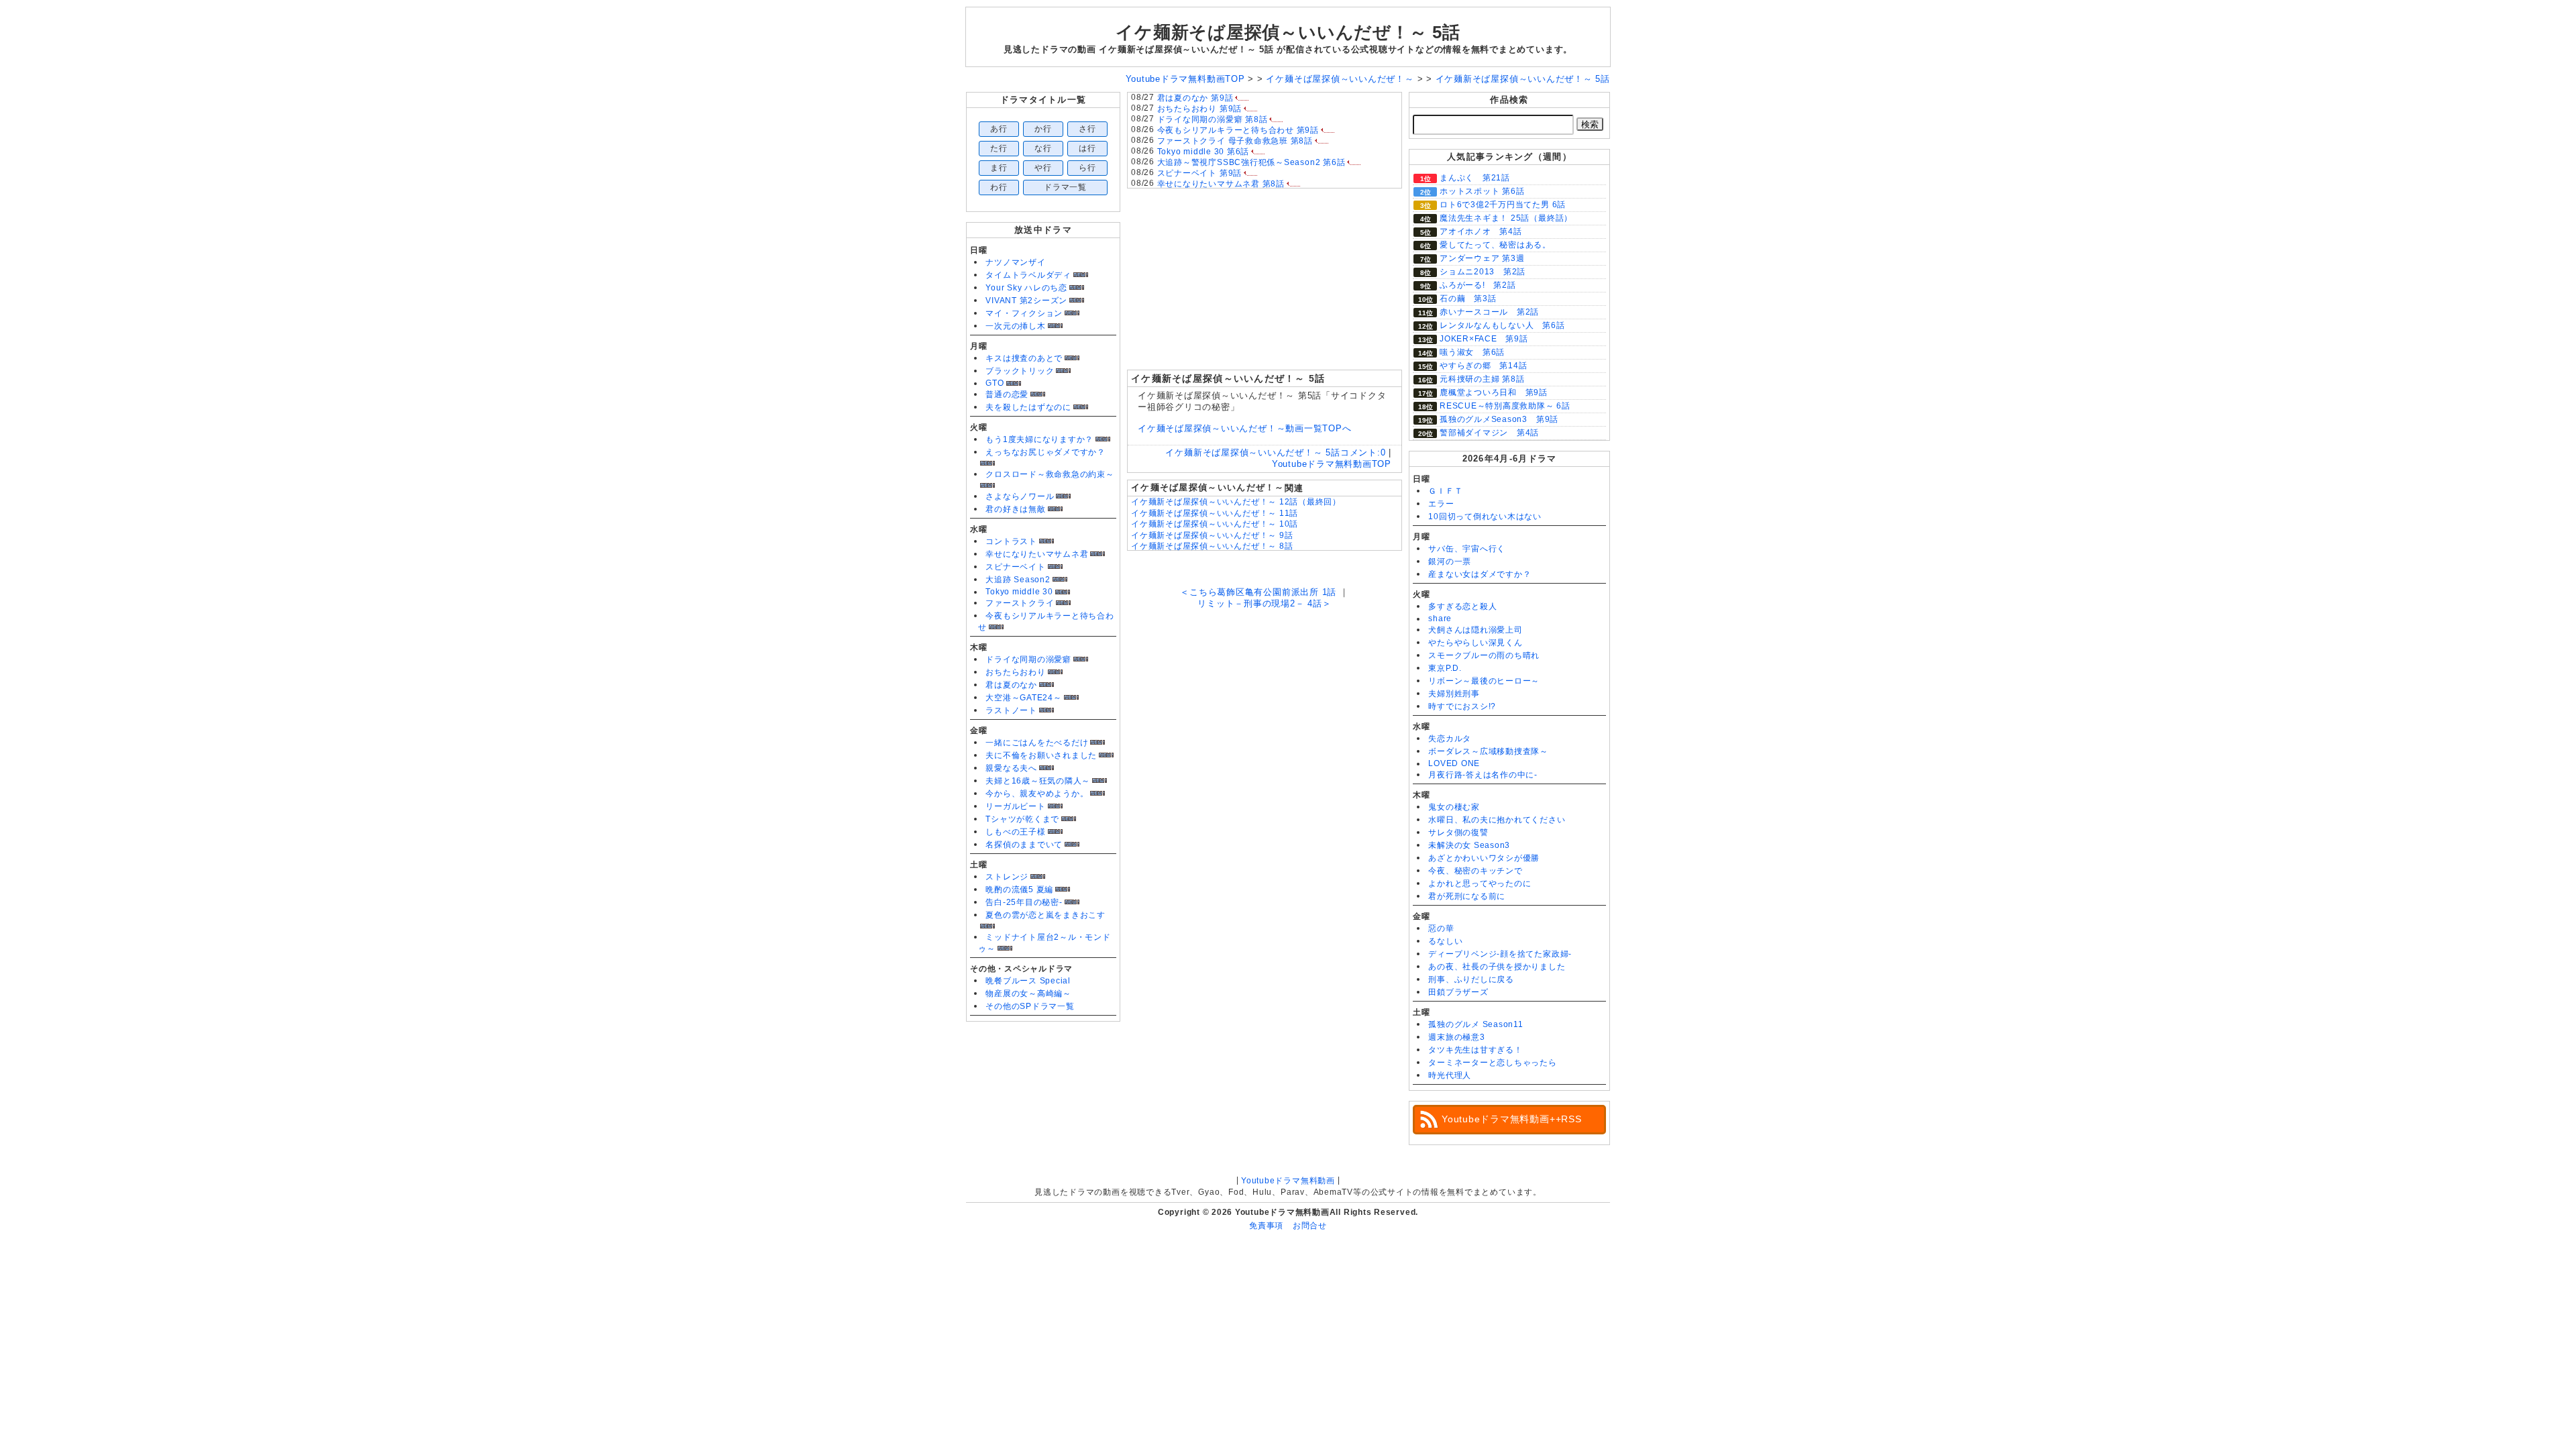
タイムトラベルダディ (1028, 275)
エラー (1441, 504)
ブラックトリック (1020, 371)
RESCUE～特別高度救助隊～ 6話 (1505, 406)
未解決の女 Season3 (1469, 845)
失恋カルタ (1450, 739)
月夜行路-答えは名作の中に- (1483, 775)
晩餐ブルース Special (1028, 981)
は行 (1087, 148)
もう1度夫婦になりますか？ (1039, 439)
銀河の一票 (1450, 561)
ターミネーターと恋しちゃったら (1493, 1063)
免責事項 (1266, 1226)
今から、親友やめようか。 (1037, 794)
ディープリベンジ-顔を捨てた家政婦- (1500, 954)
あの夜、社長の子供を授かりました (1497, 967)
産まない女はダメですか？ (1480, 574)
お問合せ (1310, 1226)
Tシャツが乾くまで (1022, 819)
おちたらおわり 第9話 (1199, 109)
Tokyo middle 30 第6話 (1203, 152)
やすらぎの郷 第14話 (1483, 366)
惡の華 (1441, 928)
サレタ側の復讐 (1458, 833)
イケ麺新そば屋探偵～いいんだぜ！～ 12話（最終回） (1236, 502)
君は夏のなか (1011, 685)
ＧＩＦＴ (1445, 491)
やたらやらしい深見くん (1475, 643)
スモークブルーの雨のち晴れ (1484, 655)
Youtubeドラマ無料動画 (1288, 1181)
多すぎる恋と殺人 (1462, 606)
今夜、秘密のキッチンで (1475, 871)
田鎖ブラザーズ (1458, 992)
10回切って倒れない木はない (1485, 517)
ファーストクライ (1020, 603)
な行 (1043, 148)
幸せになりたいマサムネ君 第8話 (1221, 184)
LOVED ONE (1454, 763)
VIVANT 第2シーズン (1026, 301)
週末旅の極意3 (1456, 1037)
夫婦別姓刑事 (1454, 694)
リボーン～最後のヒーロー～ (1484, 681)
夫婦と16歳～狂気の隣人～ (1038, 781)
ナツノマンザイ (1015, 262)
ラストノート (1011, 710)
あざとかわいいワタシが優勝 (1484, 858)
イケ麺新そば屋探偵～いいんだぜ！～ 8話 (1212, 546)
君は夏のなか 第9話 (1195, 98)
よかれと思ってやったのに (1480, 883)
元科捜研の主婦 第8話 (1482, 379)
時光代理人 (1450, 1075)
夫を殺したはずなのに (1028, 407)
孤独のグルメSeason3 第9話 (1499, 419)
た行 (999, 148)
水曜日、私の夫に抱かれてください (1497, 820)
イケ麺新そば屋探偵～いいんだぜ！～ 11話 (1215, 513)
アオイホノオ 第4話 (1481, 231)
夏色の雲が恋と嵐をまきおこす (1045, 915)
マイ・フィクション (1024, 313)
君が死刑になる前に (1467, 896)
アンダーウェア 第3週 (1482, 258)
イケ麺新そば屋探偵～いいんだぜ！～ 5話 (1288, 32)
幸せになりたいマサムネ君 (1037, 554)
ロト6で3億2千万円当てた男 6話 (1503, 205)
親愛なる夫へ (1011, 768)
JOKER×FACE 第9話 (1484, 339)
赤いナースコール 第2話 (1489, 312)
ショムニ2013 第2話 (1483, 272)
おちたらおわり (1015, 672)
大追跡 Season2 (1018, 580)
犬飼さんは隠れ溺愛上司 (1475, 630)
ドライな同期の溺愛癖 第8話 (1213, 119)
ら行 (1087, 168)
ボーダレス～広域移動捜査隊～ (1488, 751)
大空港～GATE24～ (1023, 698)
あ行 (999, 129)
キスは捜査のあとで (1024, 358)
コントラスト (1011, 541)
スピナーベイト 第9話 (1199, 173)
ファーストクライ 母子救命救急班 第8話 (1235, 141)
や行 (1043, 168)
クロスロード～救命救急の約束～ (1050, 474)
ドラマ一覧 (1065, 187)
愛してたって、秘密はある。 (1495, 245)
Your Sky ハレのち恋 (1026, 288)
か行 (1043, 129)
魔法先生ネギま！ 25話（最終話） (1506, 218)
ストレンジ (1007, 877)
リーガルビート (1015, 806)
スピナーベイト (1015, 567)
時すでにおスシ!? (1462, 706)
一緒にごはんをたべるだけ (1037, 743)
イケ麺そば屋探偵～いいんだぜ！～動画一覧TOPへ (1244, 428)
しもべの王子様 (1015, 832)
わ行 (999, 187)
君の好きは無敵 (1015, 509)
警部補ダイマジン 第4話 (1489, 433)
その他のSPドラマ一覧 (1030, 1006)
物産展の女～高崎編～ (1028, 994)
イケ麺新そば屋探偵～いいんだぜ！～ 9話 (1212, 535)
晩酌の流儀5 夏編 (1019, 890)
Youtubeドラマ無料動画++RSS (1512, 1119)
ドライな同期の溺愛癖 (1028, 659)
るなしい (1445, 941)
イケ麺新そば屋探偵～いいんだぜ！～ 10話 (1215, 524)
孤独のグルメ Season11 (1476, 1024)
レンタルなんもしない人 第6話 (1502, 325)
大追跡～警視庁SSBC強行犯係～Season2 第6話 (1251, 162)
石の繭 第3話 (1468, 299)
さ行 (1087, 129)
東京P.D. (1445, 668)
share (1440, 619)
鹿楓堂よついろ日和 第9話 (1494, 392)
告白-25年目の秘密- (1024, 902)
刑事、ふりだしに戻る (1471, 979)
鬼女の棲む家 (1454, 807)
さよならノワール (1020, 496)
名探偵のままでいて (1024, 845)
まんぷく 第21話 (1475, 178)
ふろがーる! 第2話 (1478, 285)
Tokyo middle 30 (1019, 592)
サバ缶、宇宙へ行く (1467, 549)
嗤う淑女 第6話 (1472, 352)
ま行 (999, 168)
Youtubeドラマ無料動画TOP (1332, 464)
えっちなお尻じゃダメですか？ (1045, 452)
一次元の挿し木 (1015, 326)
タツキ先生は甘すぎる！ (1475, 1050)
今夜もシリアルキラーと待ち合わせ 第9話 (1238, 130)
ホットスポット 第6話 (1482, 191)
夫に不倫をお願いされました (1041, 755)
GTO (995, 383)
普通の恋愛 (1007, 394)
